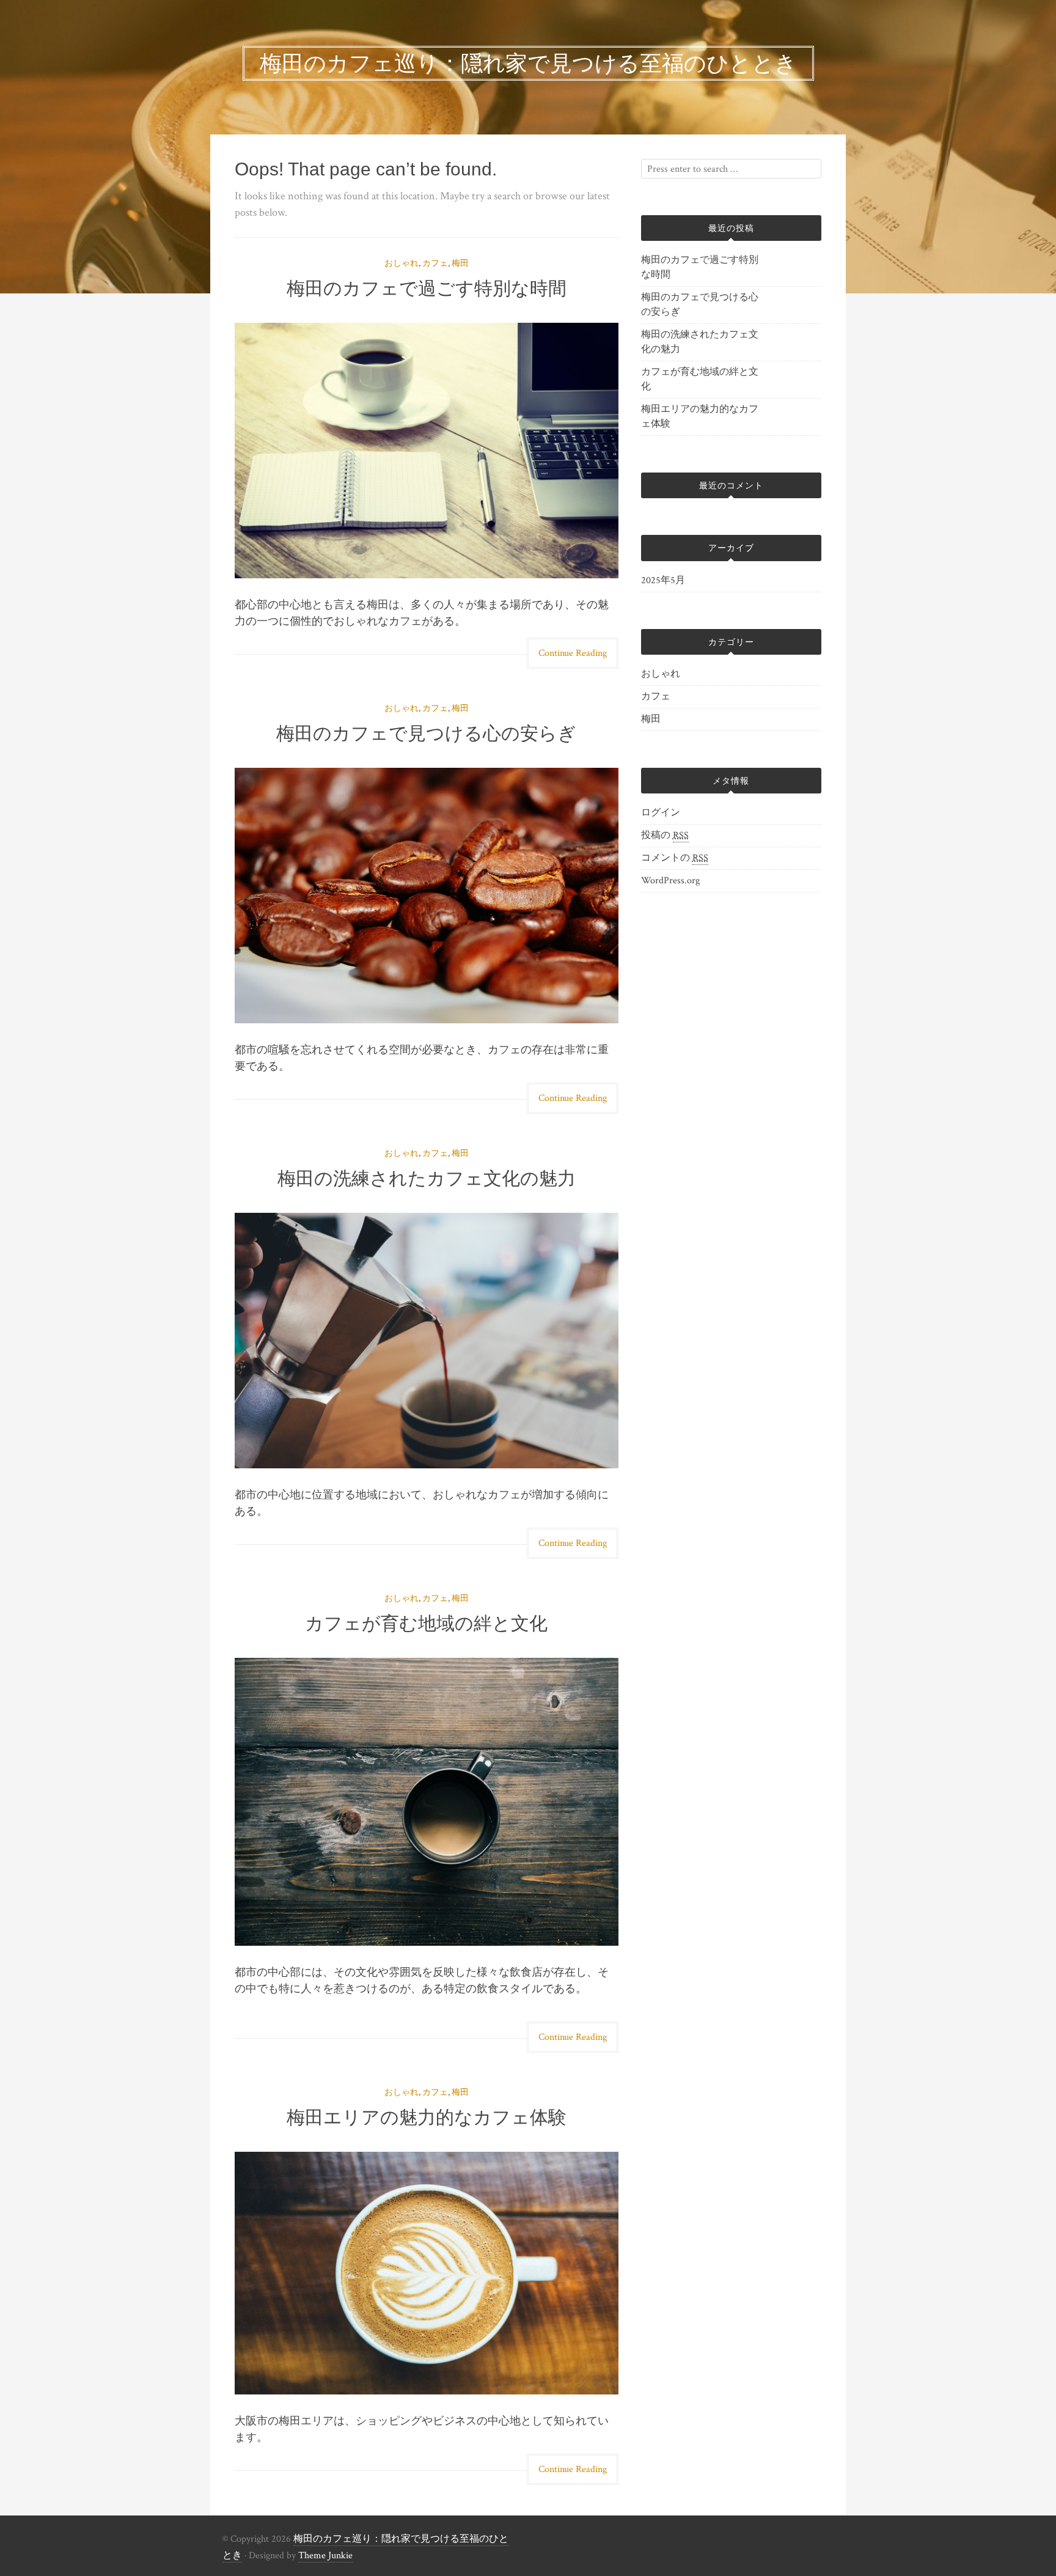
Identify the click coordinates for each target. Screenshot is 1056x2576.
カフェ (435, 263)
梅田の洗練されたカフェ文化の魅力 (427, 1178)
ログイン (661, 813)
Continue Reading (573, 653)
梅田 (460, 263)
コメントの (675, 858)
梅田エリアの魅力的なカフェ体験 (427, 2117)
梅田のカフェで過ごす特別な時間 (427, 288)
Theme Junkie (325, 2556)
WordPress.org (670, 881)
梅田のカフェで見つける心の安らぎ (426, 733)
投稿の (665, 835)
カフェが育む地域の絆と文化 (426, 1623)
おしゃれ (402, 263)
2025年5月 (663, 580)
